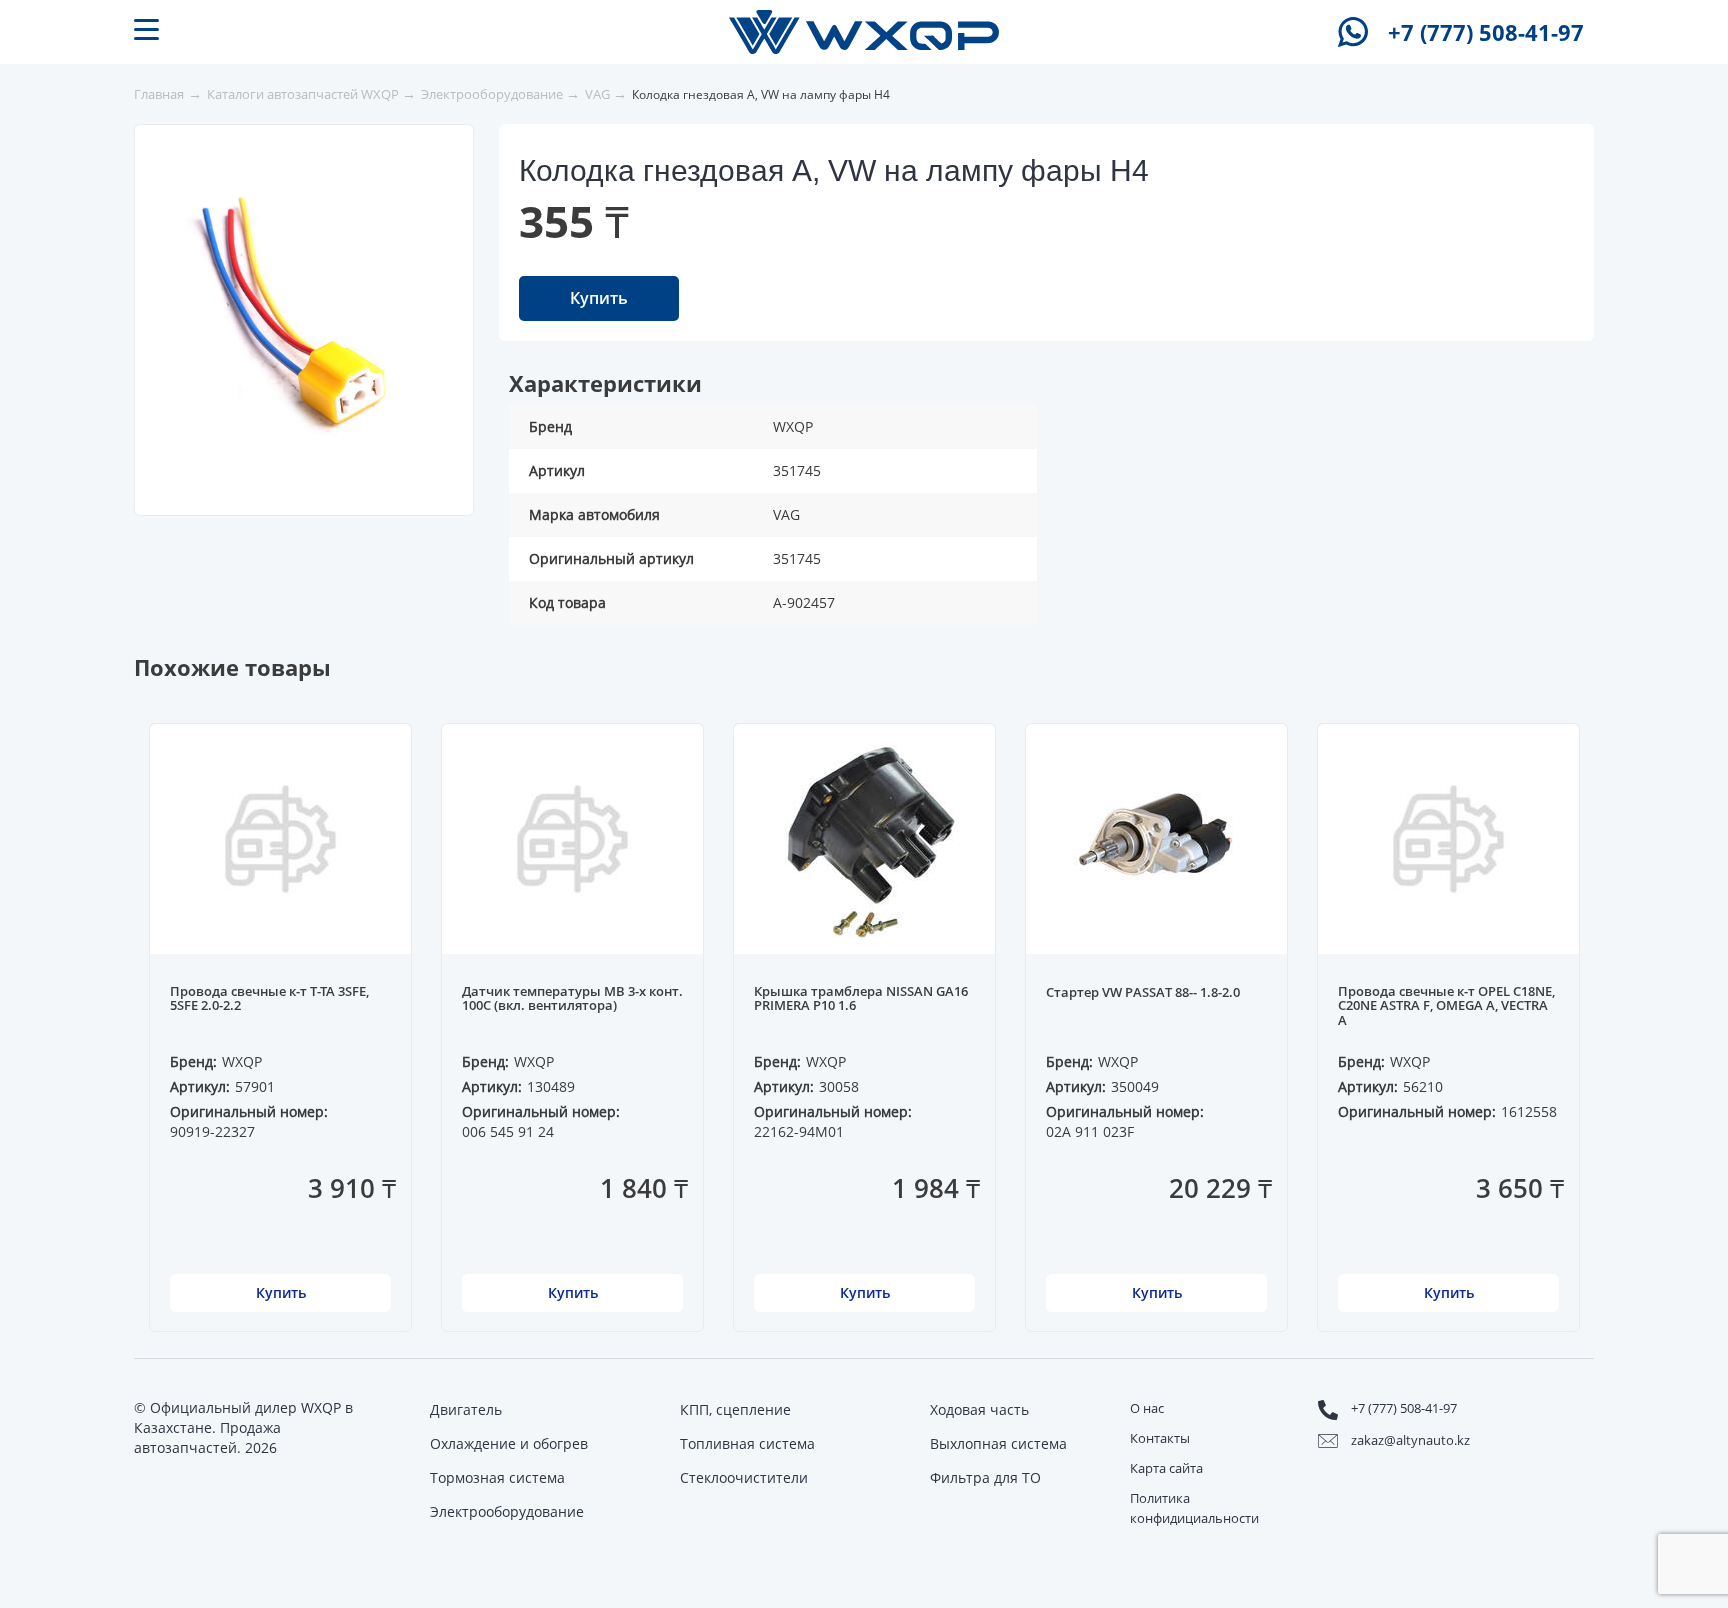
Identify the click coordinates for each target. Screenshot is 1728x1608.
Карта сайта (1166, 1468)
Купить (599, 298)
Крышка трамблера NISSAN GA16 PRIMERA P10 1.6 (861, 999)
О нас (1147, 1408)
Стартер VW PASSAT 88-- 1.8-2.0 (1143, 993)
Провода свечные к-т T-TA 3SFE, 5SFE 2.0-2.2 (269, 999)
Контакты (1160, 1438)
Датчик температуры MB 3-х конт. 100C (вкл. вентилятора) (572, 999)
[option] (310, 307)
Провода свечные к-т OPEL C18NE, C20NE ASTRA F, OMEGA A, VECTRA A (1446, 1006)
